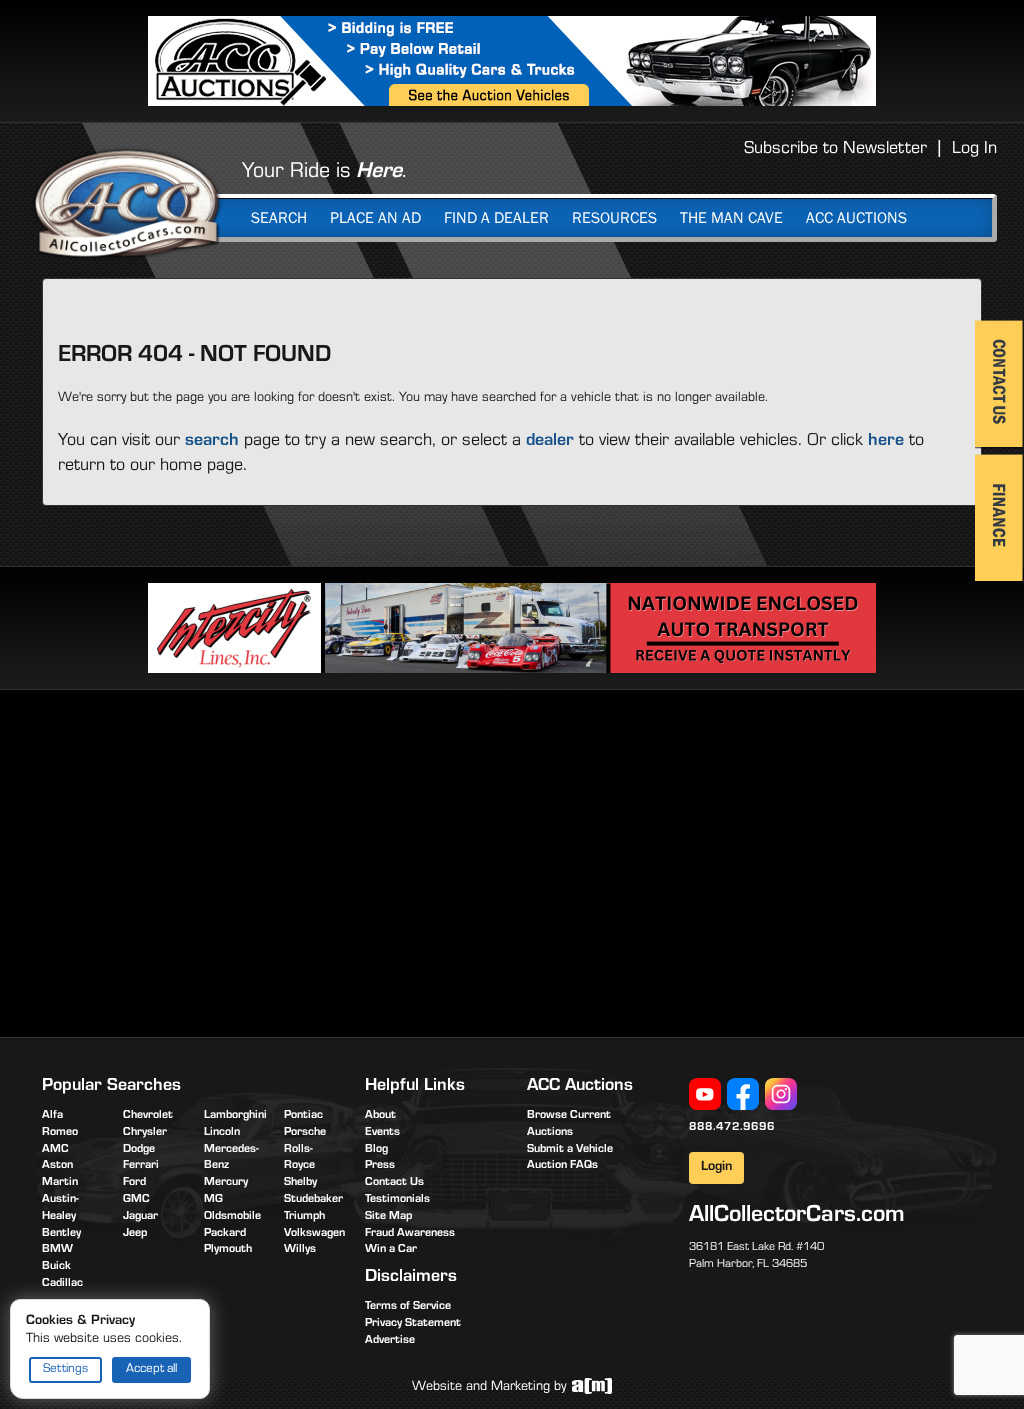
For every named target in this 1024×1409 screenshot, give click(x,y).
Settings (65, 1369)
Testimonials (397, 1200)
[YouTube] (705, 1095)
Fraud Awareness (410, 1234)
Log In (974, 150)
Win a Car (391, 1250)
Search (279, 218)
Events (382, 1133)
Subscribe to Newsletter (835, 150)
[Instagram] (781, 1095)
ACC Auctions (856, 218)
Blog (376, 1150)
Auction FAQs (562, 1166)
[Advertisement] (210, 860)
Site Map (388, 1217)
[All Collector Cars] (127, 203)
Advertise (390, 1341)
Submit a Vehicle (570, 1150)
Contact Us (394, 1183)
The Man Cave (731, 218)
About (380, 1116)
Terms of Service (408, 1307)
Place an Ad (375, 218)
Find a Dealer (496, 218)
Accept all (151, 1369)
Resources (614, 218)
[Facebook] (743, 1095)
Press (380, 1166)
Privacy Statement (413, 1324)
